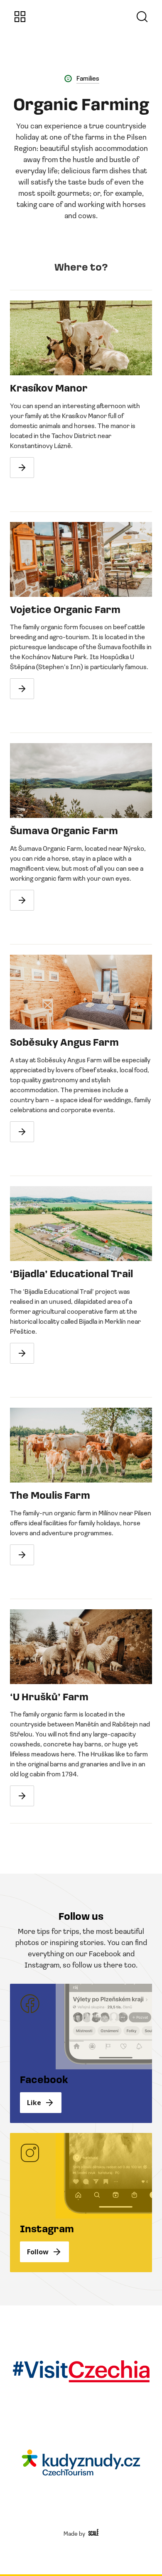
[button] (20, 17)
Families (88, 78)
